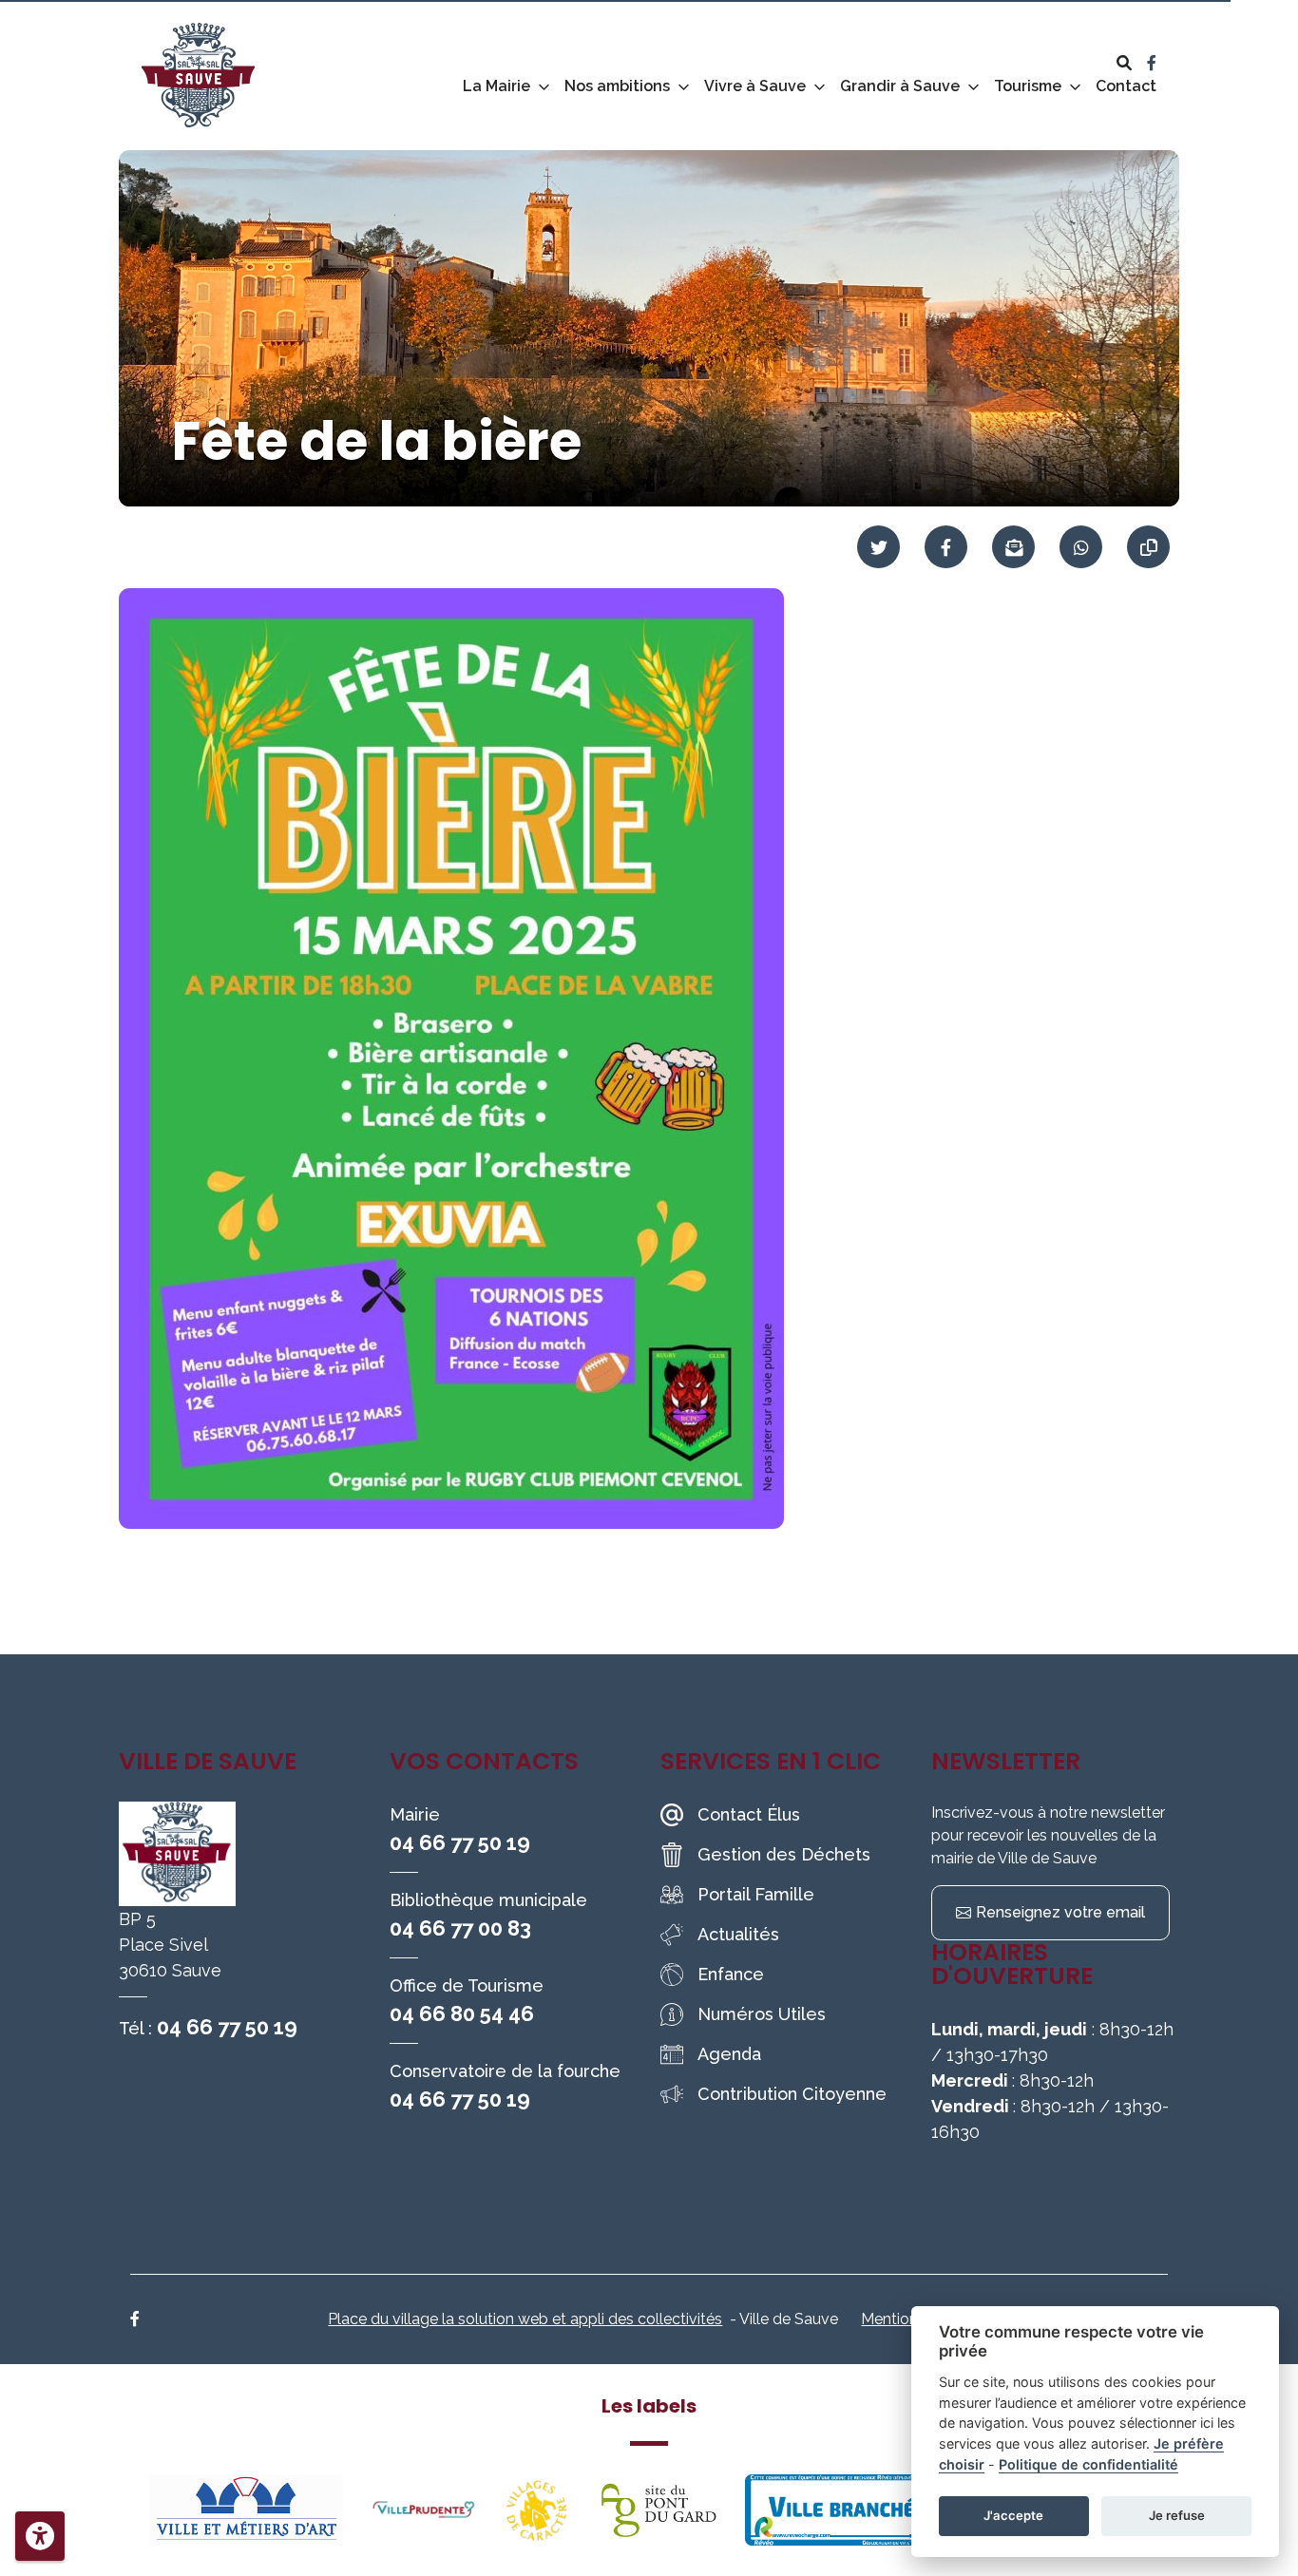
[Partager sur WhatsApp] (1081, 547)
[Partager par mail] (1013, 547)
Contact (1126, 86)
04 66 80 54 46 (462, 2013)
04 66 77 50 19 (227, 2027)
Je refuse (1177, 2515)
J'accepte (1013, 2515)
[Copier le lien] (1148, 547)
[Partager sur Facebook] (946, 547)
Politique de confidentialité (1088, 2464)
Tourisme (1028, 86)
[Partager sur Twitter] (878, 547)
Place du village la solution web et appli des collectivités (525, 2319)
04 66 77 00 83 (460, 1928)
